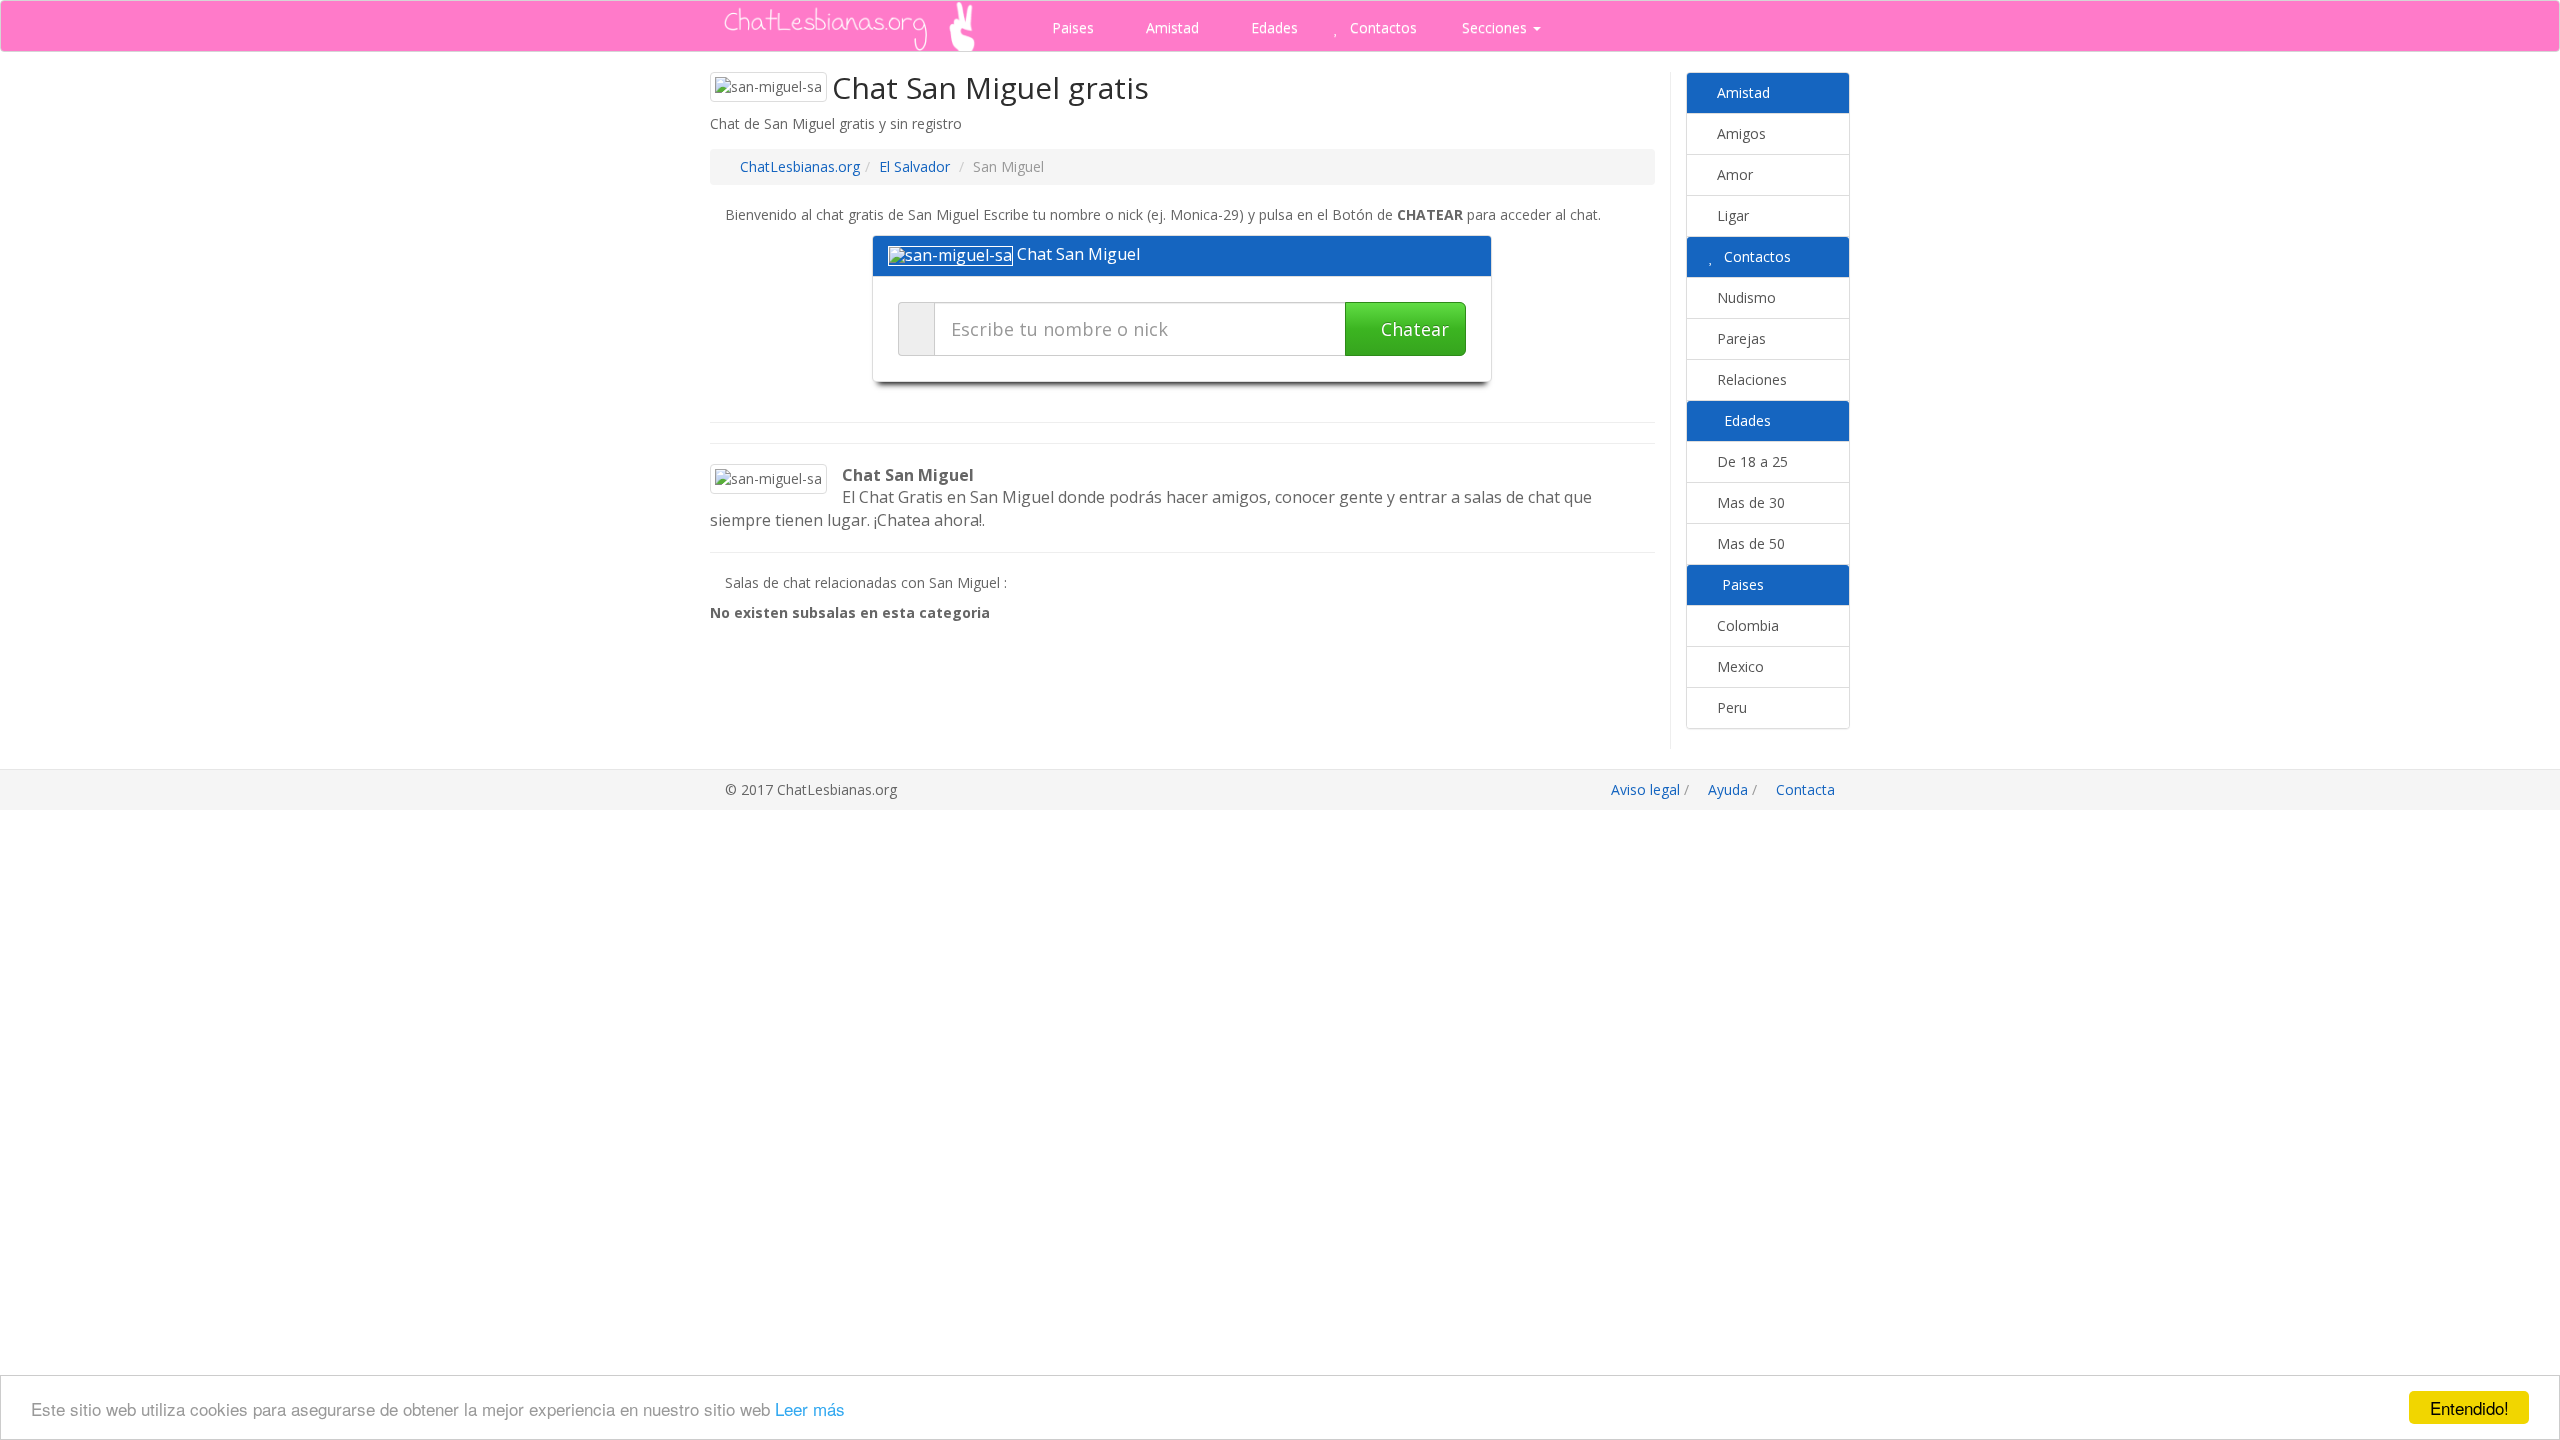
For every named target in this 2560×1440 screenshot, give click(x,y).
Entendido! (2469, 1407)
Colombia (1746, 625)
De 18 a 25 (1750, 461)
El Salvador (914, 166)
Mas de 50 (1749, 543)
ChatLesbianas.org (800, 166)
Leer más (810, 1408)
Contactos (1381, 27)
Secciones (1494, 27)
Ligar (1731, 215)
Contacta (1803, 789)
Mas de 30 (1749, 502)
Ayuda (1728, 789)
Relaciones (1750, 379)
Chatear (1412, 329)
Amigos (1739, 133)
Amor (1733, 174)
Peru (1730, 707)
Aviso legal (1645, 789)
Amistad (1170, 27)
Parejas (1739, 338)
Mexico (1738, 666)
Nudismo (1744, 297)
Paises (1071, 27)
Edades (1272, 27)
